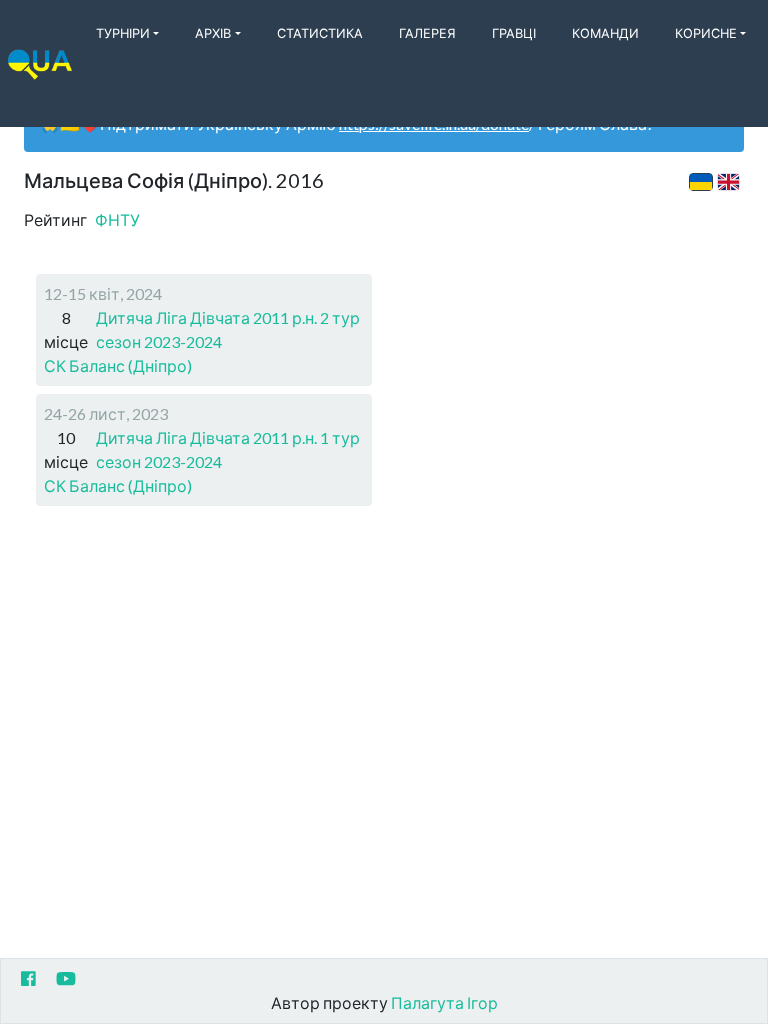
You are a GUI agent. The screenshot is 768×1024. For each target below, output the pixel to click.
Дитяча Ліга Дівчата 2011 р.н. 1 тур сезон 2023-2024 (228, 449)
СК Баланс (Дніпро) (118, 365)
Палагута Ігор (444, 1002)
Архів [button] (213, 33)
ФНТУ (117, 219)
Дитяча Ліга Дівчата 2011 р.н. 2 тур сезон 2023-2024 (228, 329)
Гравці (514, 33)
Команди (605, 33)
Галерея (427, 33)
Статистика (320, 33)
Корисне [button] (706, 33)
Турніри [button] (123, 33)
